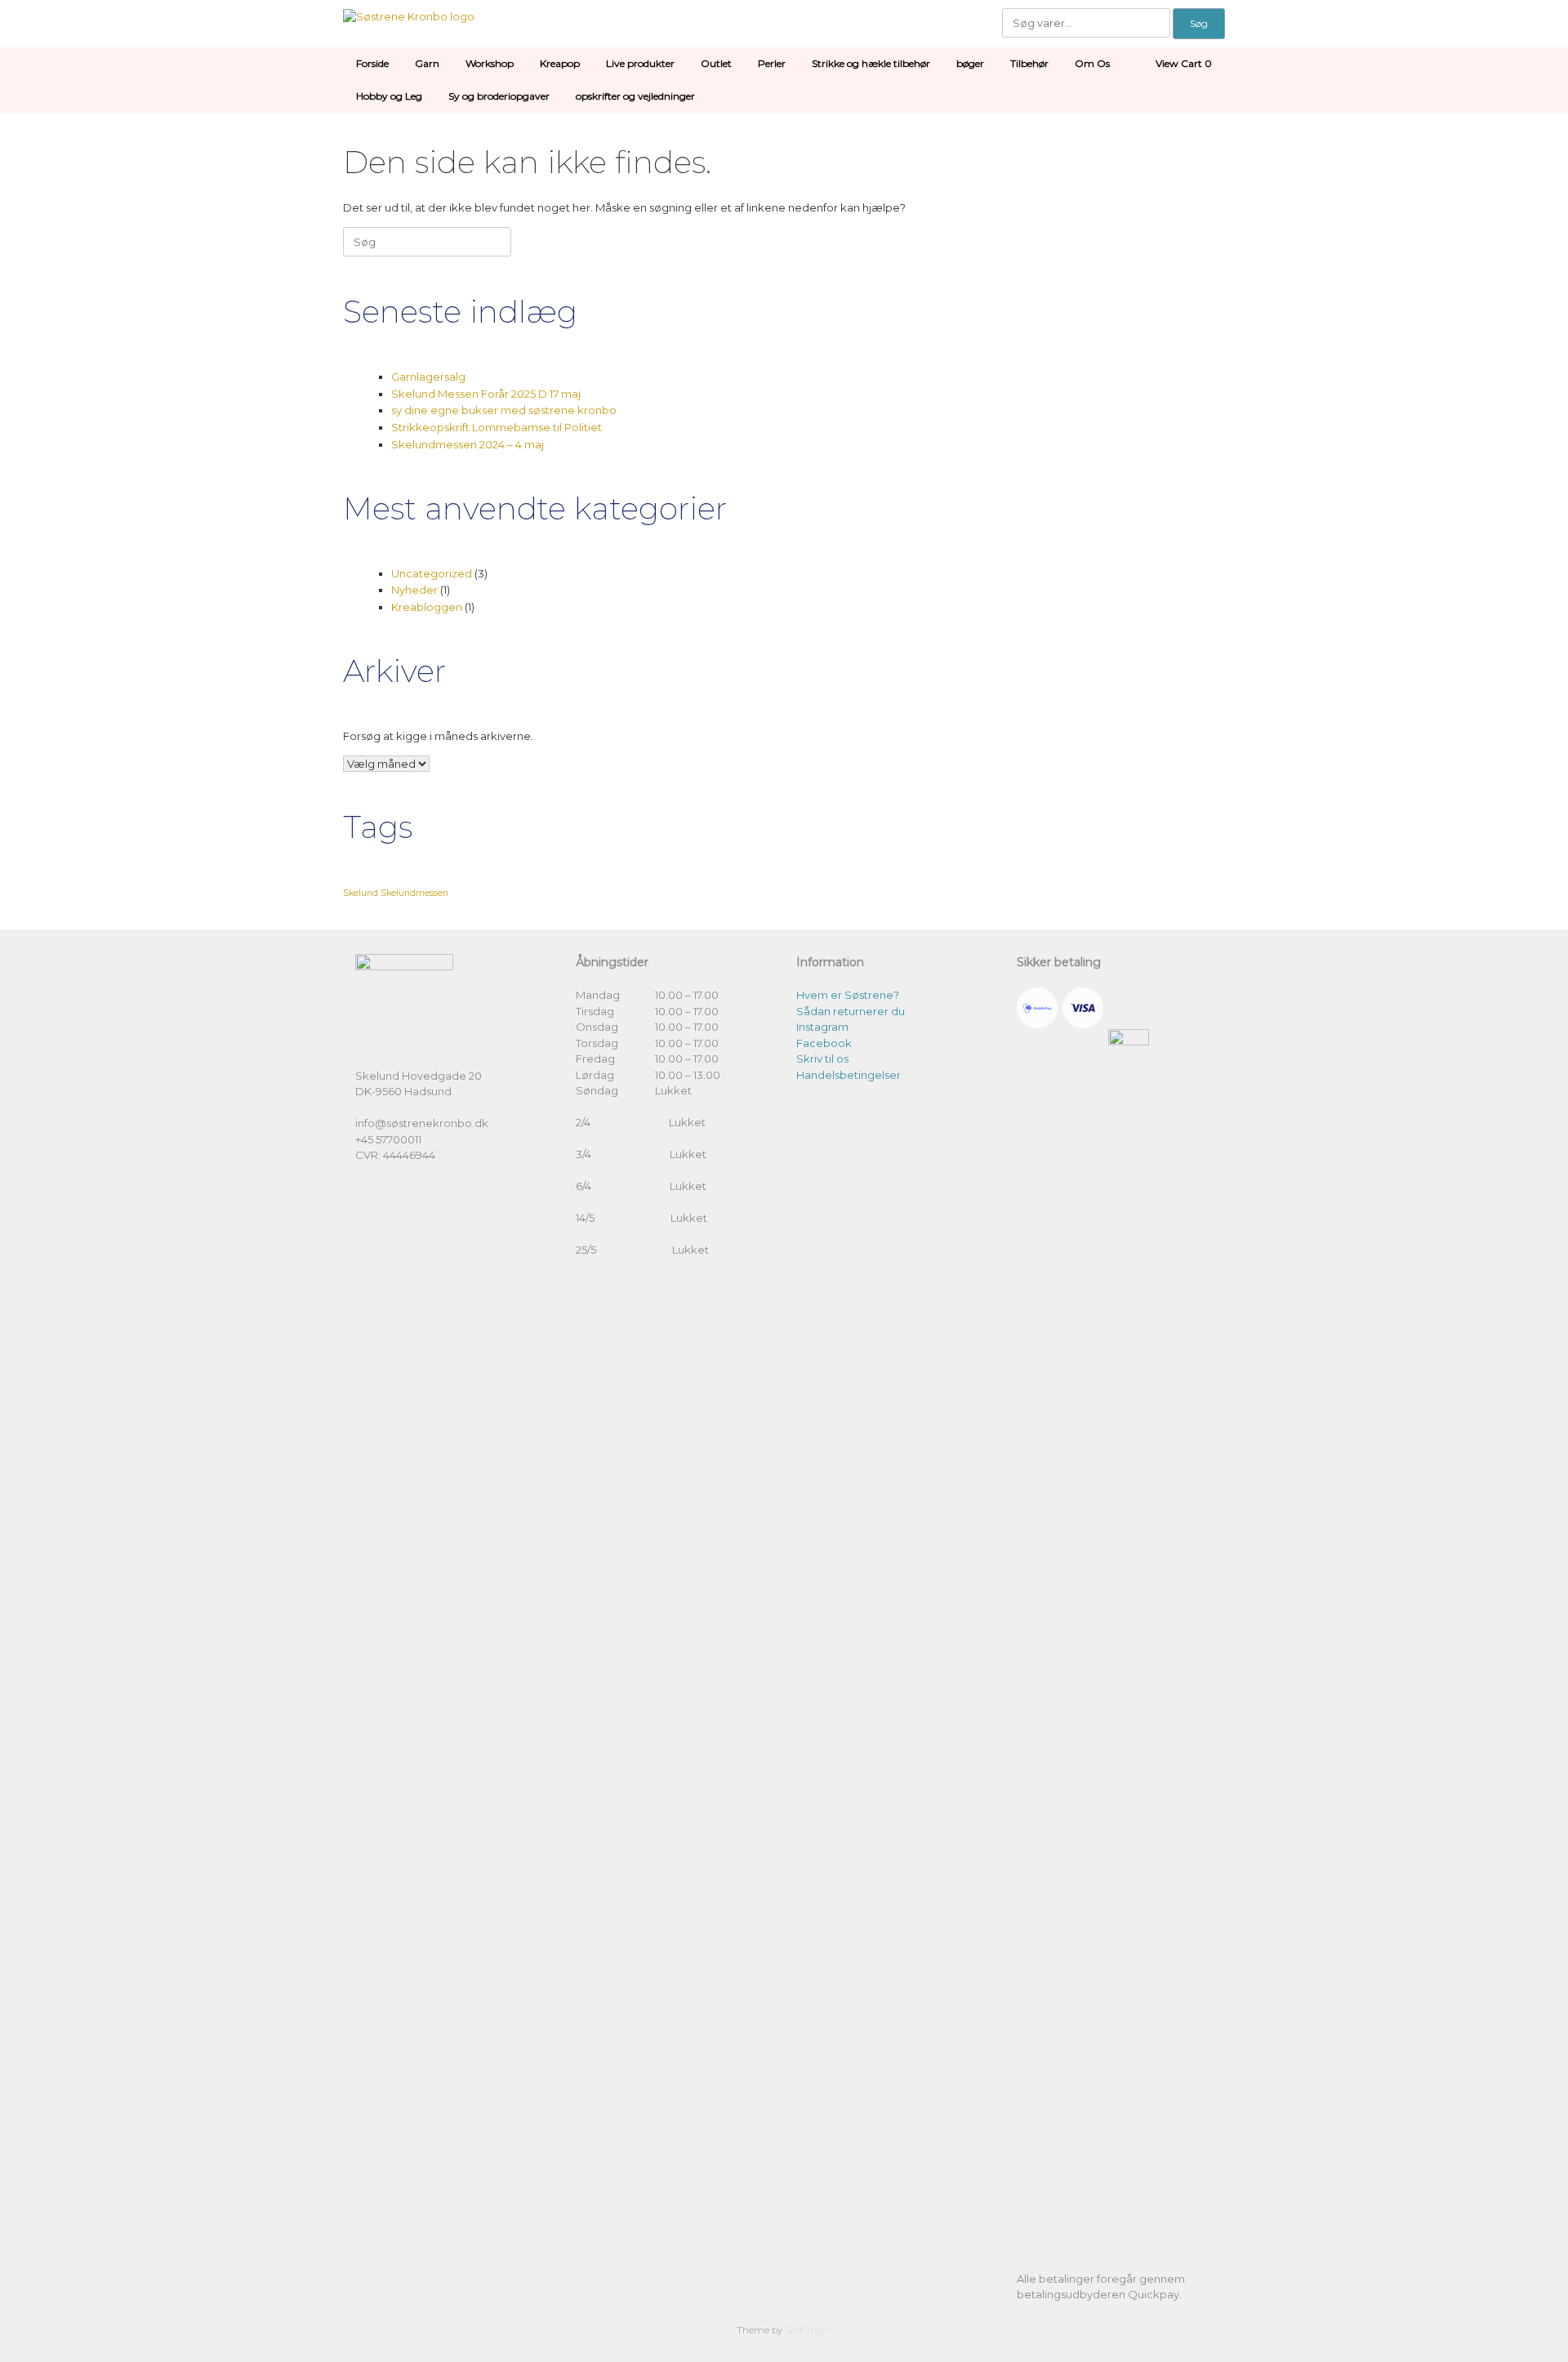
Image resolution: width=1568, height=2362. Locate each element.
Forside (372, 63)
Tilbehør (1029, 63)
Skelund (361, 893)
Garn (427, 63)
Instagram (822, 1027)
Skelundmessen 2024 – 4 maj (468, 444)
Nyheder (414, 590)
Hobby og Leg (389, 96)
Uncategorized (432, 573)
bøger (970, 63)
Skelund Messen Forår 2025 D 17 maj (486, 394)
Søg (1199, 23)
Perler (772, 63)
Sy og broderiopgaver (499, 96)
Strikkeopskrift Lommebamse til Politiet (497, 427)
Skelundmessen (414, 893)
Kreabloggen (427, 607)
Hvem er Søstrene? (848, 995)
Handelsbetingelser (849, 1075)
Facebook (824, 1043)
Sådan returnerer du (851, 1011)
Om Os (1092, 63)
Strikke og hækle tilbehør (871, 63)
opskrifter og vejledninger (635, 96)
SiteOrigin (808, 2330)
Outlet (716, 63)
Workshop (490, 63)
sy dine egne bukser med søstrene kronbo (504, 410)
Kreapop (560, 63)
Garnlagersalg (428, 377)
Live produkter (640, 63)
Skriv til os (822, 1058)
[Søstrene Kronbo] (409, 16)
